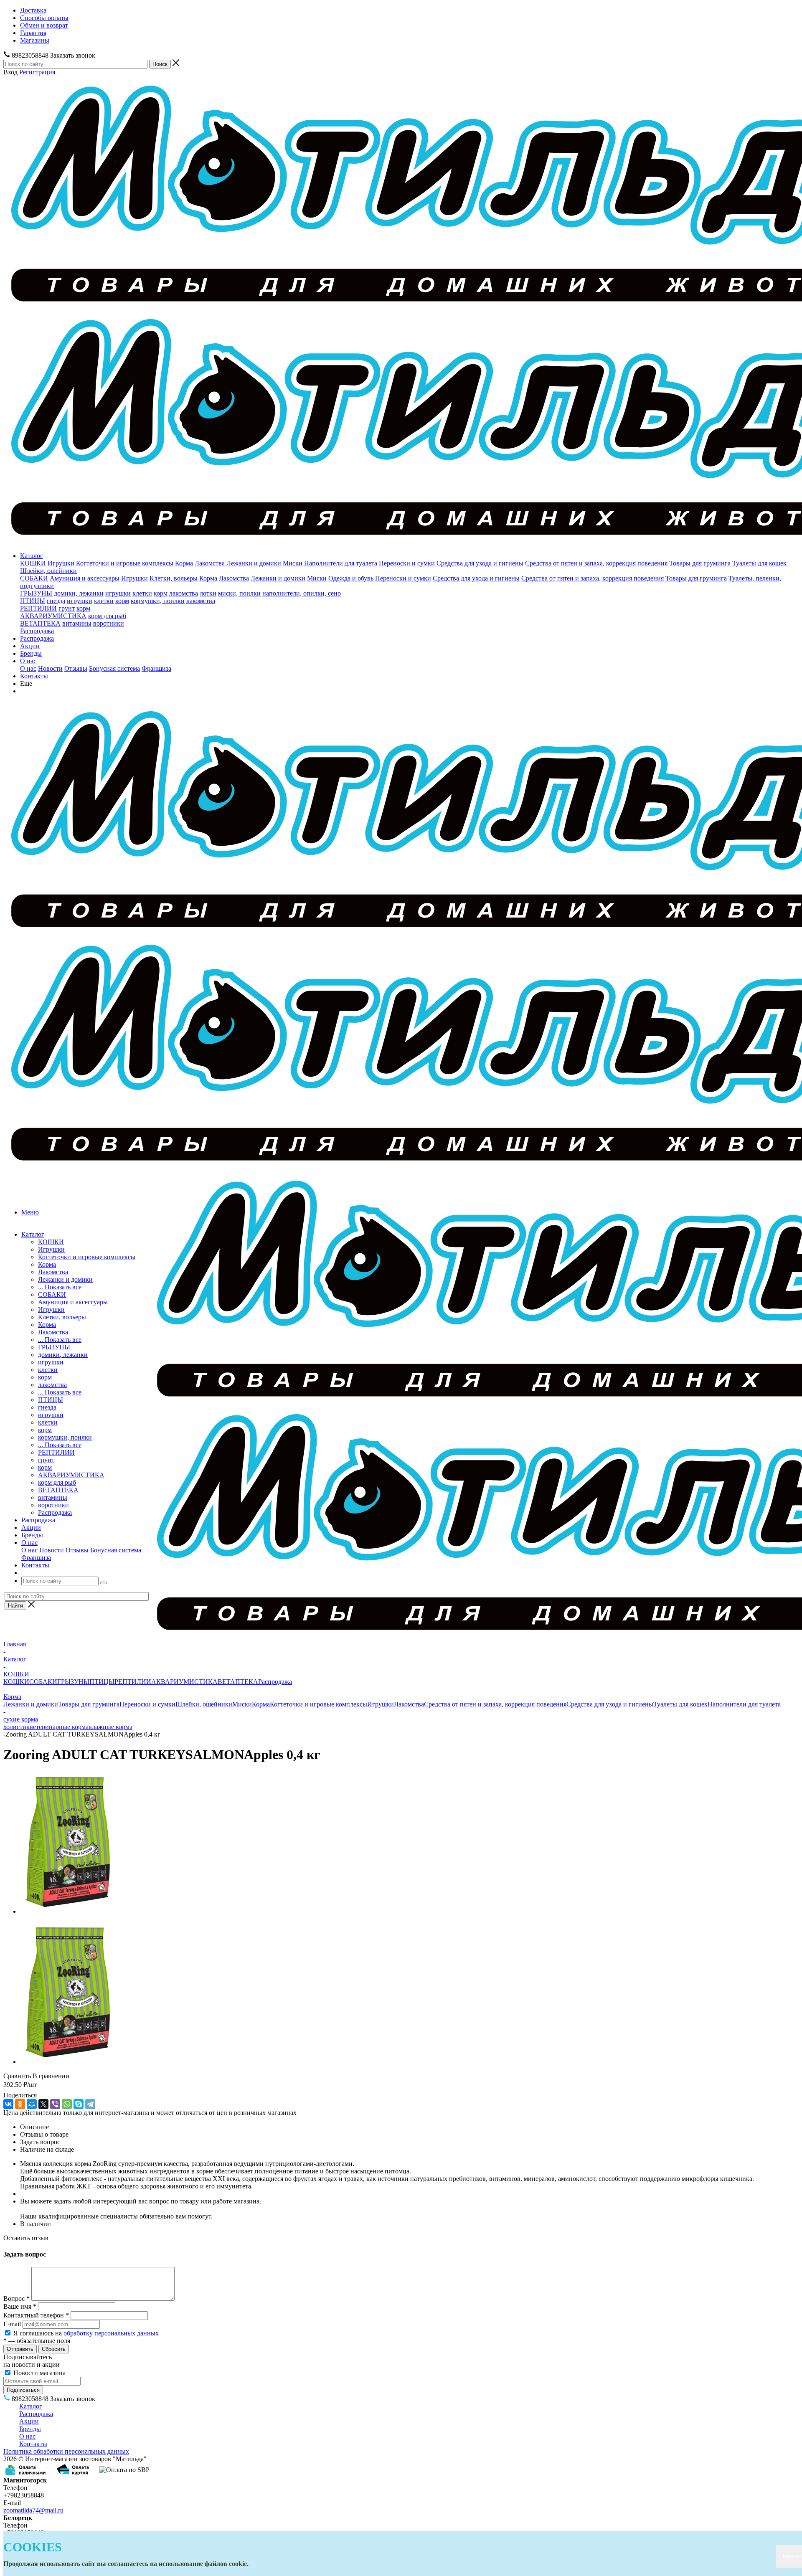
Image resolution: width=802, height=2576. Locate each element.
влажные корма (110, 1727)
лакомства (184, 593)
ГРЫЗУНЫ (36, 593)
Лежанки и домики (254, 563)
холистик (16, 1727)
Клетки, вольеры (174, 578)
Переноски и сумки (407, 563)
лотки (208, 593)
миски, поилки (239, 593)
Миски (293, 563)
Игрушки (61, 563)
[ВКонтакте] (8, 2104)
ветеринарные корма (59, 1727)
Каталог (32, 556)
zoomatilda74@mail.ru (33, 2510)
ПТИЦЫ (33, 601)
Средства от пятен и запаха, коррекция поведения (596, 563)
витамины (77, 623)
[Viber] (55, 2104)
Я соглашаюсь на (86, 2333)
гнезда (56, 601)
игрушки (118, 593)
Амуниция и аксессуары (85, 578)
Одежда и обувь (351, 578)
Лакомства (210, 563)
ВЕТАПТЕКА (40, 623)
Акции (30, 646)
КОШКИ (33, 563)
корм (161, 593)
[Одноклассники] (20, 2104)
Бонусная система (114, 668)
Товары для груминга (700, 563)
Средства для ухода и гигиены (480, 563)
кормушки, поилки (158, 601)
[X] (43, 2104)
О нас (28, 661)
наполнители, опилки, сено (302, 593)
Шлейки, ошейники (48, 571)
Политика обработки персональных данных (66, 2451)
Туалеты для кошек (759, 563)
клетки (142, 593)
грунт (67, 608)
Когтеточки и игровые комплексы (125, 563)
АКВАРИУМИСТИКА (53, 616)
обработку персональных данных (111, 2333)
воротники (109, 623)
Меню (30, 1212)
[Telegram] (90, 2104)
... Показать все (60, 1287)
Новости (50, 668)
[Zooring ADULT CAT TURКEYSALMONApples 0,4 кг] (67, 1911)
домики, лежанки (79, 593)
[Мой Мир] (32, 2104)
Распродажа (37, 631)
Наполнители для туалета (341, 563)
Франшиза (156, 668)
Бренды (31, 653)
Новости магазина (39, 2373)
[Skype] (79, 2104)
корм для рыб (107, 616)
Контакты (34, 676)
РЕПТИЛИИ (38, 608)
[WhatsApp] (67, 2104)
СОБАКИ (34, 578)
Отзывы (76, 668)
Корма (184, 563)
